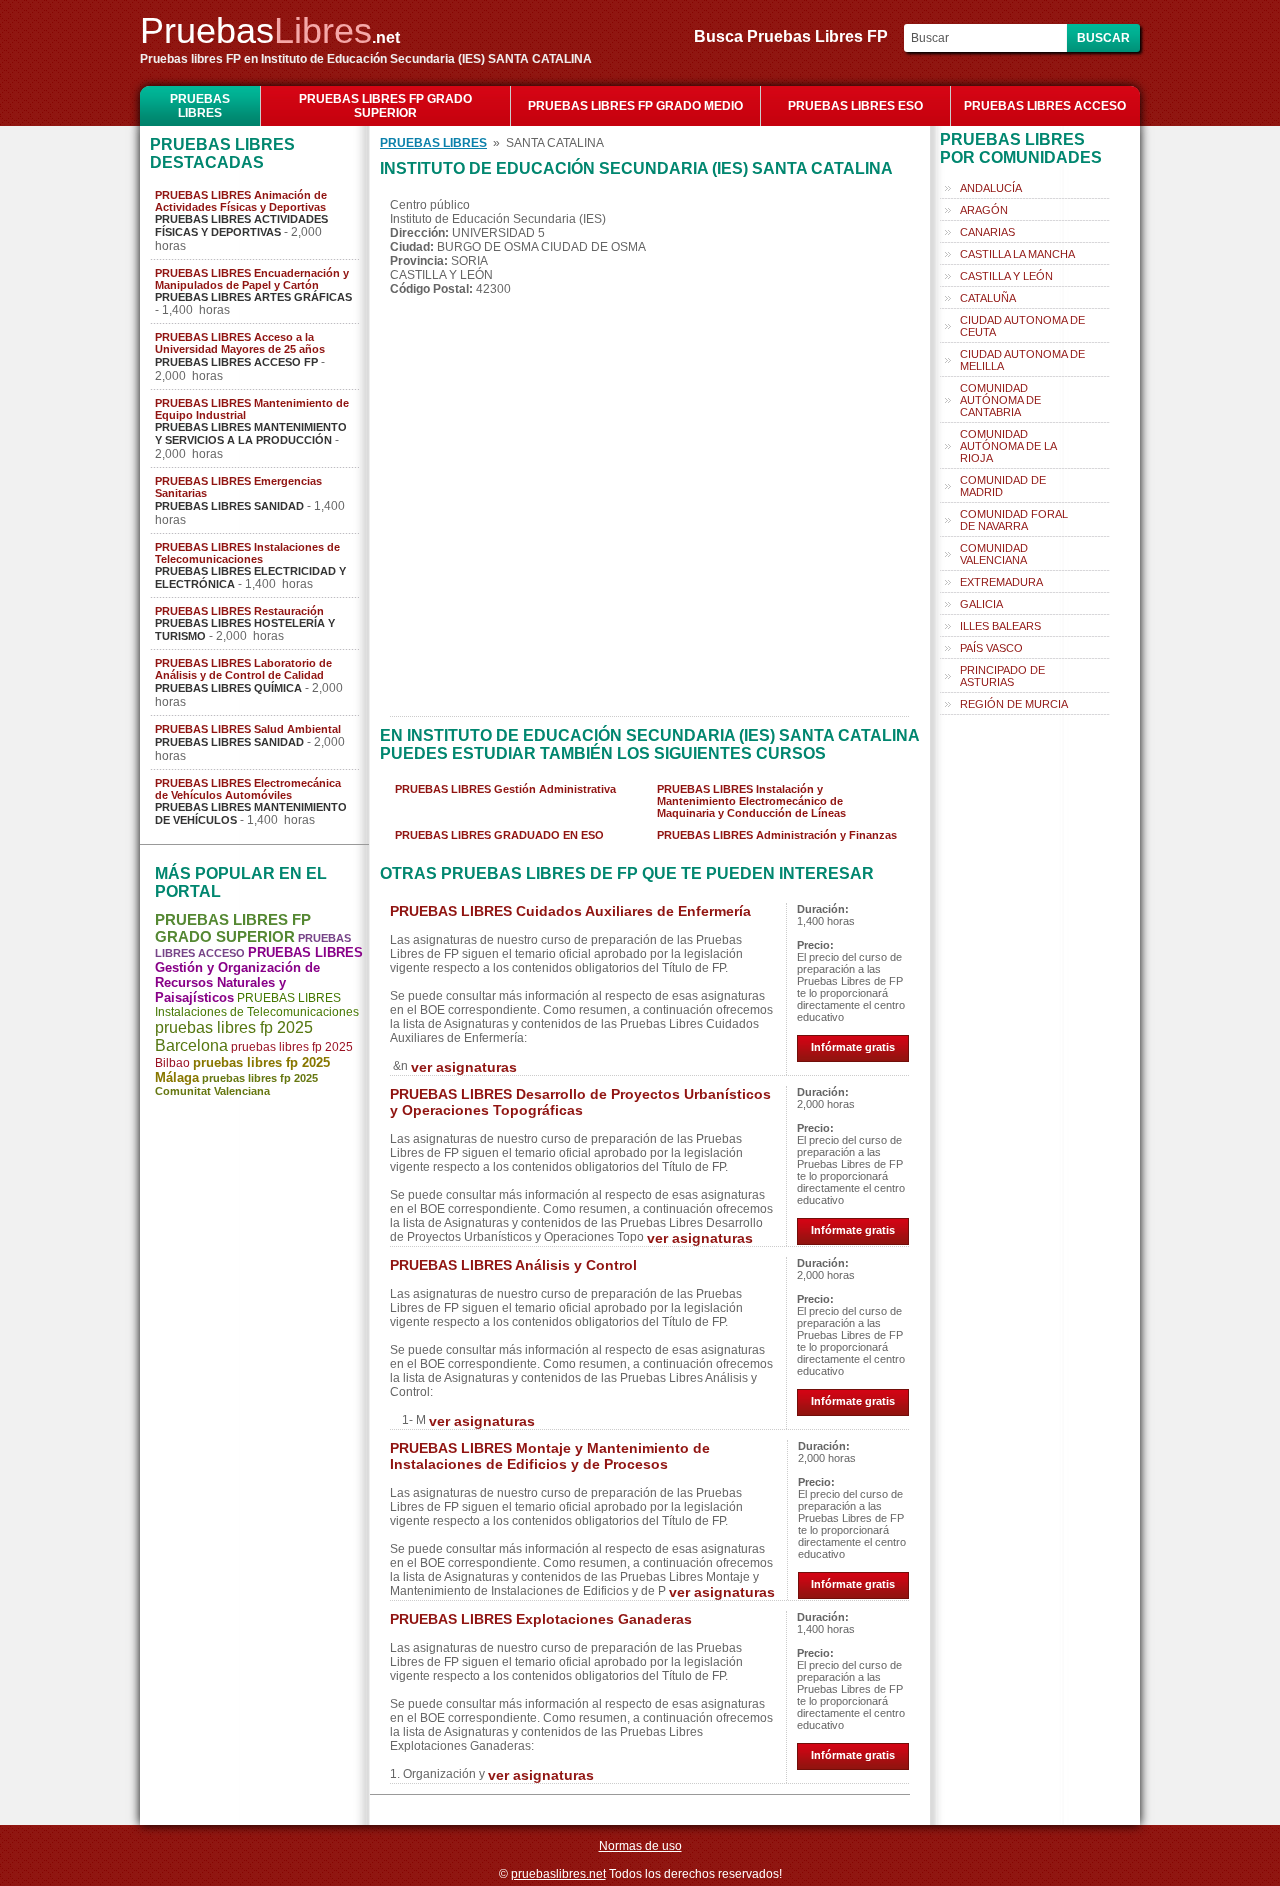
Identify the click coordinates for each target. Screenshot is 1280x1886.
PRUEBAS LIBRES (200, 106)
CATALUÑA (988, 298)
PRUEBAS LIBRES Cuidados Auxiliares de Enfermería (570, 911)
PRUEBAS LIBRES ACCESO (1045, 106)
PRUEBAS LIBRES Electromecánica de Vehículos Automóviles (248, 789)
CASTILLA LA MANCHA (1017, 254)
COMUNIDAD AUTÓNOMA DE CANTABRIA (1000, 400)
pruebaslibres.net (558, 1874)
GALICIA (981, 604)
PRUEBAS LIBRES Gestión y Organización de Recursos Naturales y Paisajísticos (259, 975)
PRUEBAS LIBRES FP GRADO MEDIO (635, 106)
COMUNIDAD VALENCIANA (994, 554)
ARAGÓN (984, 210)
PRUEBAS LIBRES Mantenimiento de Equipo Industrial (252, 409)
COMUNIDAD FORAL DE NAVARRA (1014, 520)
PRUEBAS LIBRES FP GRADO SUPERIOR (385, 106)
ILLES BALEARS (1000, 626)
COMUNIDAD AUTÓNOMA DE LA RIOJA (1008, 446)
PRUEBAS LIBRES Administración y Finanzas (777, 835)
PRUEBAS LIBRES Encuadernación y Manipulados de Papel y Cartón (252, 279)
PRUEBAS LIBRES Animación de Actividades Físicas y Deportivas (241, 201)
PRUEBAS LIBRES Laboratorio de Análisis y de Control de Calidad (243, 669)
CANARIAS (987, 232)
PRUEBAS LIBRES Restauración (239, 611)
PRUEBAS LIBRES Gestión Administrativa (505, 789)
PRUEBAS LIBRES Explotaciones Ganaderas (541, 1619)
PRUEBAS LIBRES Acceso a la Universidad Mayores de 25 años (240, 343)
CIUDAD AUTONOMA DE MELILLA (1022, 360)
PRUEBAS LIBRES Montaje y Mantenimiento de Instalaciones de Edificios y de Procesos (550, 1456)
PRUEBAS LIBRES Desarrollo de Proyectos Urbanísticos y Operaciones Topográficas (580, 1102)
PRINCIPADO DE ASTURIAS (1002, 676)
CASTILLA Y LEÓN (1006, 276)
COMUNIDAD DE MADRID (1003, 486)
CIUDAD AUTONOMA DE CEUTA (1022, 326)
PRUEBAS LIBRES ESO (855, 106)
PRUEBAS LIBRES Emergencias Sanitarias (238, 487)
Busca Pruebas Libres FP (797, 36)
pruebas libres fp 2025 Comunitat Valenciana (236, 1084)
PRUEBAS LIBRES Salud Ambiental (248, 729)
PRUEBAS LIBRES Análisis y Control (513, 1265)
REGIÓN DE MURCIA (1014, 704)
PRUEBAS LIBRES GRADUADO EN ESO (499, 835)
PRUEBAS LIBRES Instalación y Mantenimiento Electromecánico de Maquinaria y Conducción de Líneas (751, 801)
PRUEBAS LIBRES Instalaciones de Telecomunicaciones (247, 553)
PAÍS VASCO (991, 648)
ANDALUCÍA (991, 188)
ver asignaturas (464, 1067)
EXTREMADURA (1001, 582)
